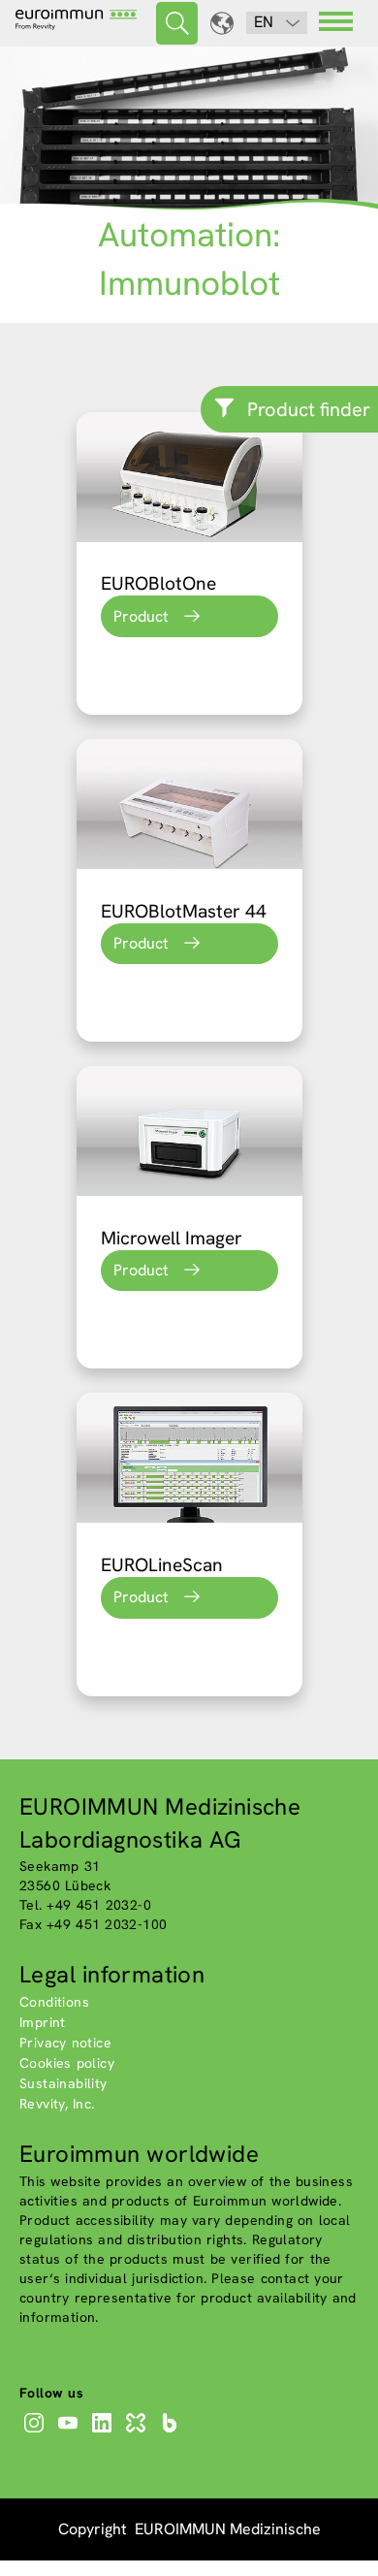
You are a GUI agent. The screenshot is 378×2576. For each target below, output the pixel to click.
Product (141, 616)
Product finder (309, 409)
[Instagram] (36, 2432)
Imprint (43, 2022)
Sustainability (63, 2083)
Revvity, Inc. (57, 2104)
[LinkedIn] (104, 2432)
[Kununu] (138, 2432)
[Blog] (172, 2432)
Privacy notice (65, 2043)
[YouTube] (70, 2432)
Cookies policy (67, 2063)
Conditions (54, 2002)
